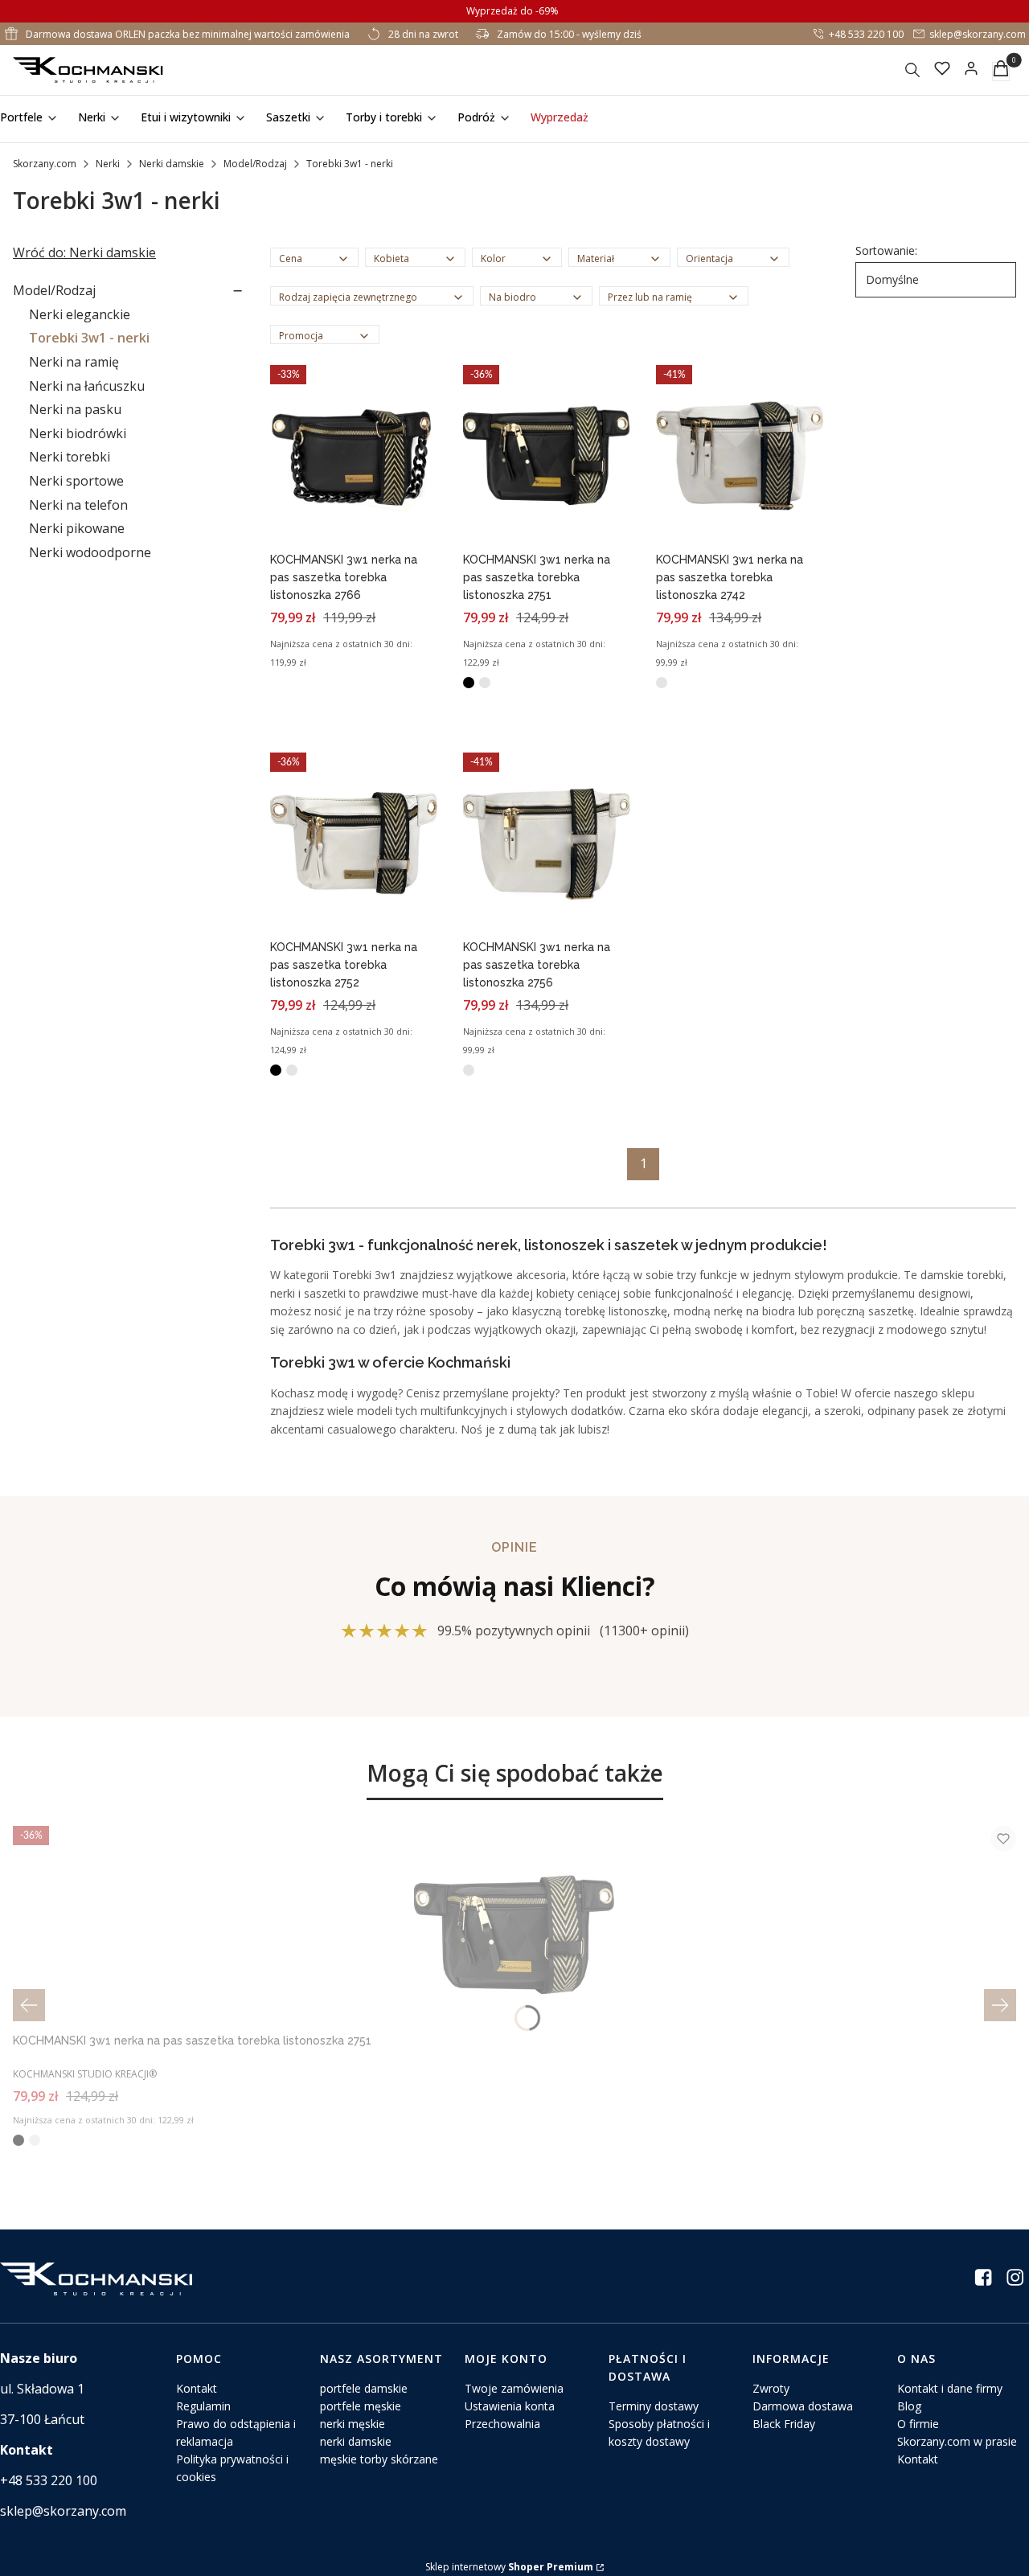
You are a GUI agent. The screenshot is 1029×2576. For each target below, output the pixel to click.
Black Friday (784, 2424)
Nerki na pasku (75, 409)
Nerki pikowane (77, 528)
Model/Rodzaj (255, 164)
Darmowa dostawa (803, 2406)
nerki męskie (353, 2424)
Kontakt (197, 2388)
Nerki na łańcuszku (87, 386)
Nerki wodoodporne (90, 552)
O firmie (918, 2424)
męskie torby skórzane (379, 2459)
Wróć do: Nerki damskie (84, 252)
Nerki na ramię (74, 362)
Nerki (108, 164)
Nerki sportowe (76, 481)
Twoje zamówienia (514, 2388)
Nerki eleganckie (80, 314)
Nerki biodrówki (78, 433)
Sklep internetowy (509, 2567)
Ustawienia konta (510, 2406)
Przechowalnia (502, 2424)
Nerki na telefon (78, 505)
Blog (909, 2406)
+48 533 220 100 (866, 34)
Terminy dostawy (654, 2406)
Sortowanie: (886, 250)
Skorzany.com (45, 164)
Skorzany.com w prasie (957, 2441)
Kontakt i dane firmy (950, 2388)
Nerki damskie (172, 164)
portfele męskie (361, 2406)
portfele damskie (364, 2388)
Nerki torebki (70, 457)
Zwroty (771, 2388)
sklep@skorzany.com (978, 34)
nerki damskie (356, 2441)
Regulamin (203, 2406)
